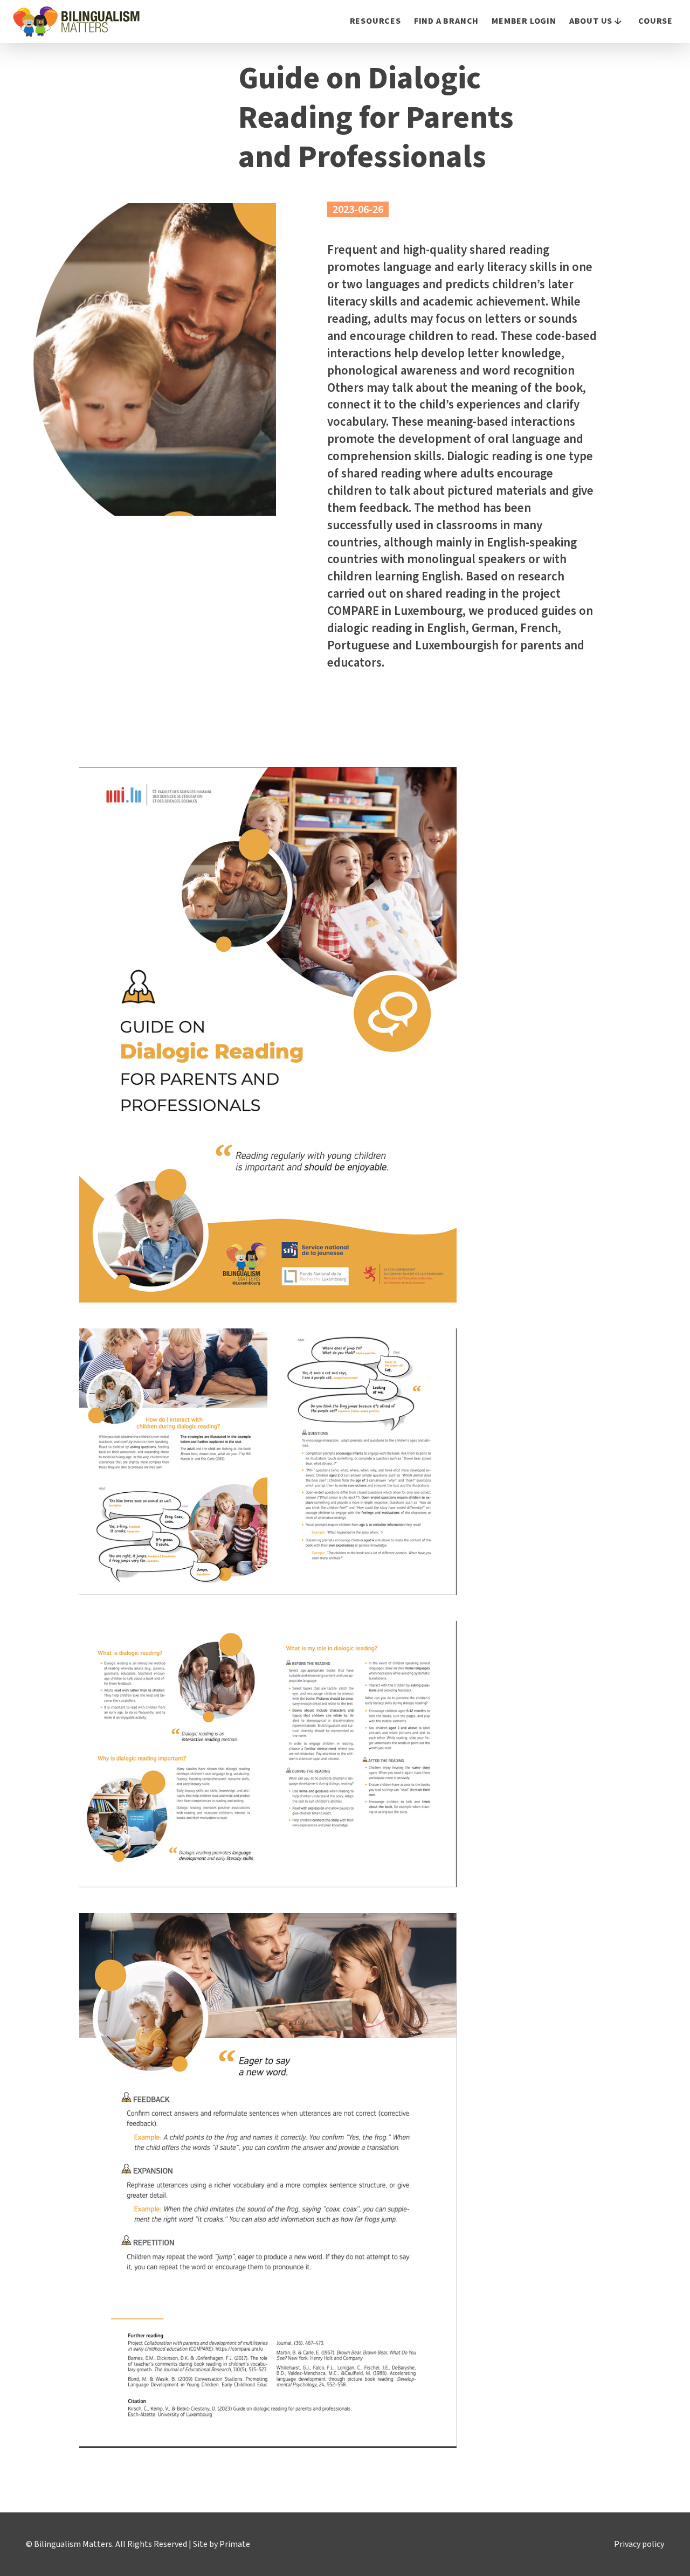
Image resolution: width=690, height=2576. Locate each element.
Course (655, 21)
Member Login (524, 21)
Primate (235, 2544)
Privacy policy (639, 2544)
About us (591, 21)
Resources (375, 21)
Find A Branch (446, 21)
